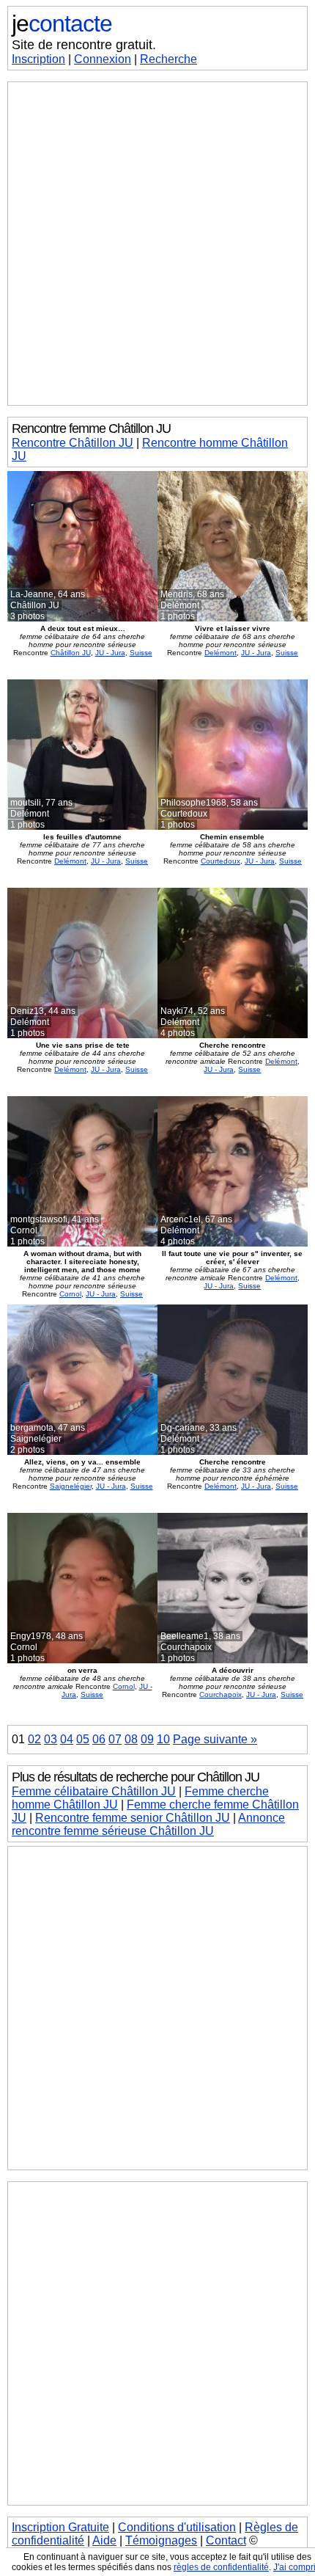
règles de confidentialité (221, 2567)
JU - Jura (110, 653)
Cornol (70, 1294)
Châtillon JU (71, 653)
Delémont (220, 653)
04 (67, 1739)
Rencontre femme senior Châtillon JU (133, 1818)
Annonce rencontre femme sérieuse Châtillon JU (148, 1824)
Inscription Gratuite (60, 2527)
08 (131, 1739)
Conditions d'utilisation (177, 2527)
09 (147, 1739)
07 (115, 1739)
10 (163, 1739)
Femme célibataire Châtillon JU (94, 1791)
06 (99, 1739)
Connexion (103, 59)
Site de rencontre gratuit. (84, 45)
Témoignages (161, 2540)
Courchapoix (220, 1694)
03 (51, 1739)
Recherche (168, 59)
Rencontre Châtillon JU (73, 443)
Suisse (141, 653)
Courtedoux (220, 861)
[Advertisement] (157, 244)
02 (34, 1739)
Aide (104, 2540)
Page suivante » (215, 1739)
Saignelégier (71, 1486)
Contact (226, 2540)
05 (83, 1739)
